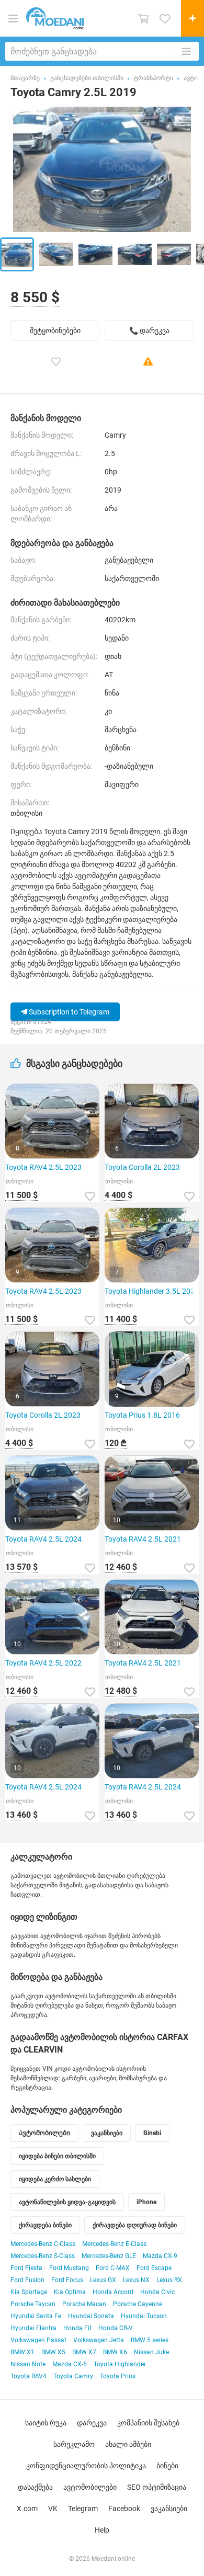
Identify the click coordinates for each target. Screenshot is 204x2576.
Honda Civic (157, 2292)
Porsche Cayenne (138, 2304)
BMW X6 (115, 2352)
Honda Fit (77, 2328)
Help (102, 2530)
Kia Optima (70, 2292)
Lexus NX (136, 2280)
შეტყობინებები (55, 330)
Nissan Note (28, 2364)
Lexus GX (103, 2280)
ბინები (167, 2466)
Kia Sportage (29, 2292)
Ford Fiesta (26, 2268)
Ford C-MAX (113, 2268)
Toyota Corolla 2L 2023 (142, 1167)
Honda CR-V (116, 2328)
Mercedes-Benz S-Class (43, 2256)
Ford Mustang (69, 2268)
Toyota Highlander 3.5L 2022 (152, 1291)
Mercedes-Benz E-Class (114, 2244)
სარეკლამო (74, 2444)
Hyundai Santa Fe (36, 2316)
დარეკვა (92, 2423)
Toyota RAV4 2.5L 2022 (43, 1663)
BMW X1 (22, 2352)
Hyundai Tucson (144, 2316)
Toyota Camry (73, 2376)
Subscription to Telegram (68, 1012)
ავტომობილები (90, 2487)
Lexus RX (169, 2280)
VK (53, 2509)
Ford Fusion (27, 2280)
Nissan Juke (151, 2352)
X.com (27, 2509)
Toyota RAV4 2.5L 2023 (43, 1167)
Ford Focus (67, 2280)
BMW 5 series (150, 2340)
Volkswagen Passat (38, 2340)
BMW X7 (84, 2352)
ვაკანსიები (169, 2509)
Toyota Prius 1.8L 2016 (142, 1415)
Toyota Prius (118, 2376)
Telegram (83, 2509)
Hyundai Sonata (91, 2316)
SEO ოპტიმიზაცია (157, 2487)
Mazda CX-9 (160, 2256)
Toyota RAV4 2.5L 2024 (43, 1539)
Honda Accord (113, 2292)
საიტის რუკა (46, 2423)
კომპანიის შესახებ (148, 2423)
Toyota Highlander (120, 2364)
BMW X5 (53, 2352)
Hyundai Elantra (33, 2328)
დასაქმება (35, 2487)
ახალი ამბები (128, 2444)
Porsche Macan (84, 2304)
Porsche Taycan (33, 2304)
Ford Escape (154, 2268)
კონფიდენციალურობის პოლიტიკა (86, 2466)
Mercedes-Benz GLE (109, 2256)
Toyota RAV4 (29, 2376)
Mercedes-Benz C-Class (43, 2244)
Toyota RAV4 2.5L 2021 (143, 1539)
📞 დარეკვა (149, 330)
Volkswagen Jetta (99, 2340)
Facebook (124, 2509)
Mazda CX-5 (70, 2364)
